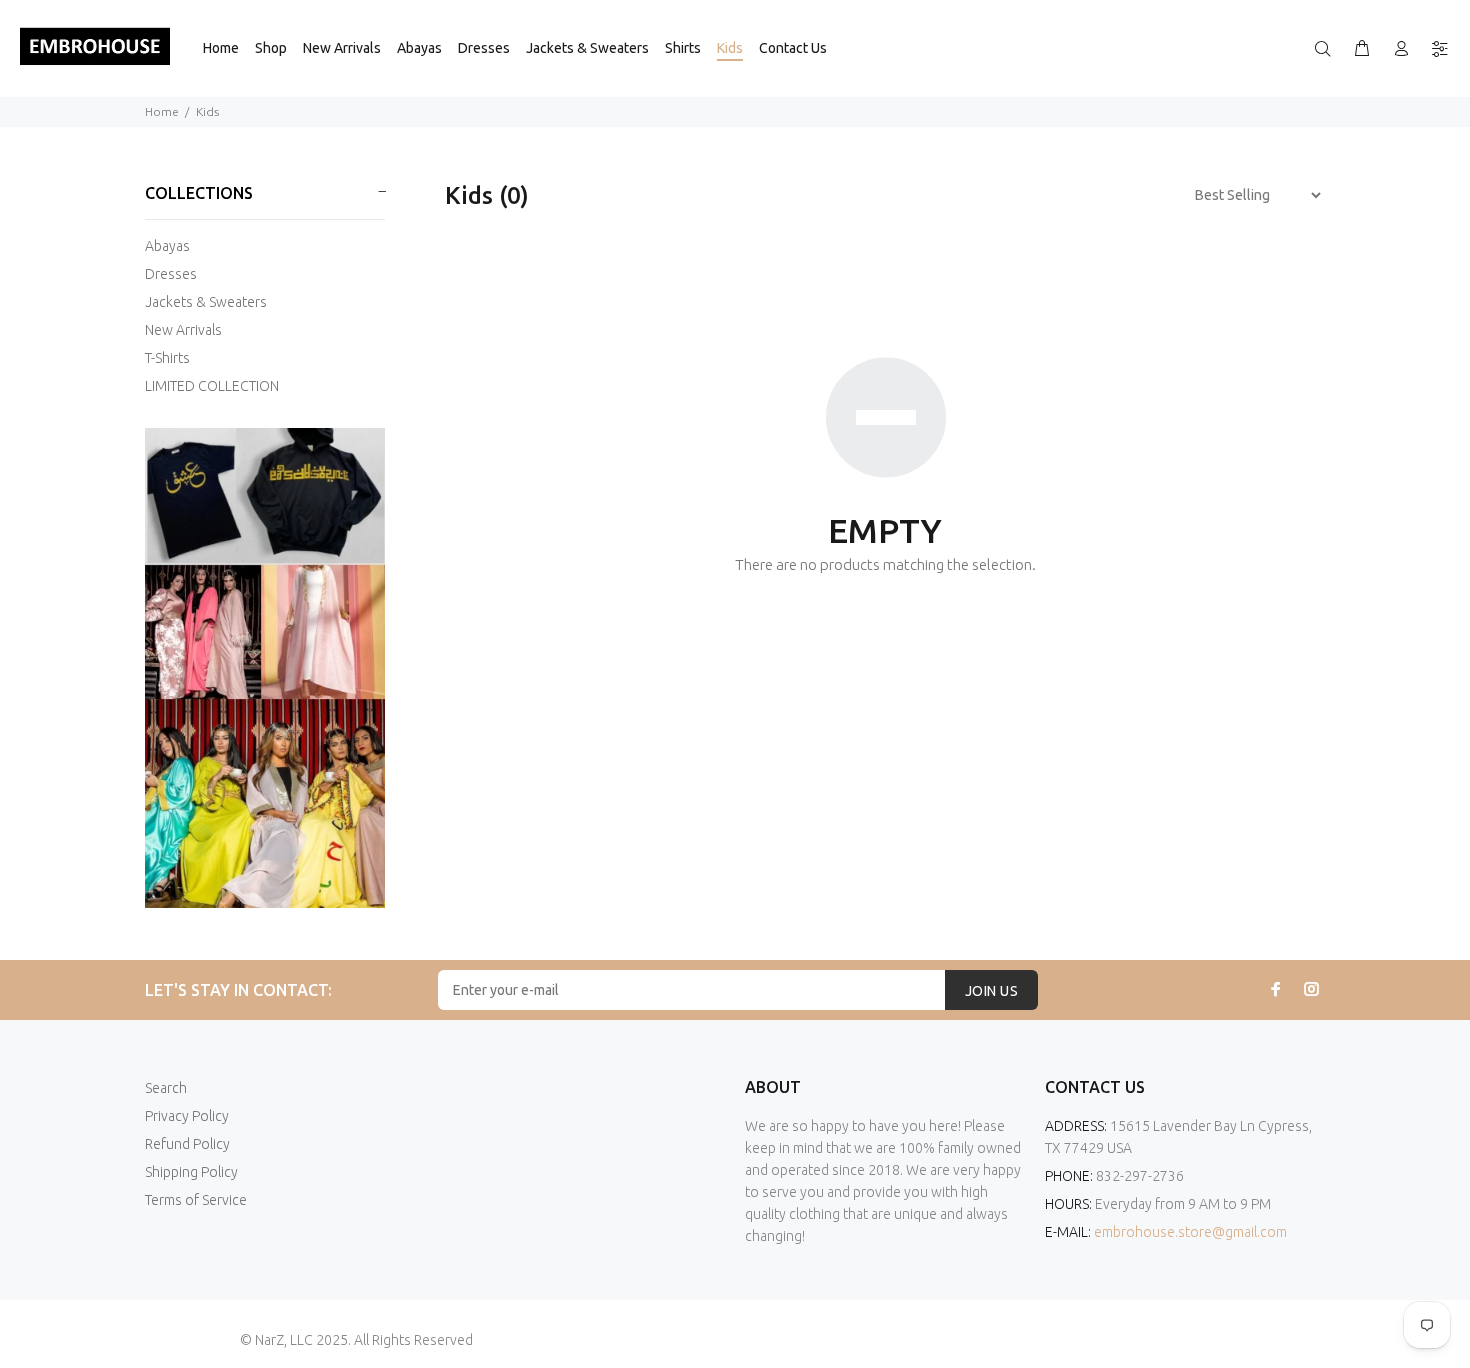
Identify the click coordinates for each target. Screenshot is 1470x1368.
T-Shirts (167, 358)
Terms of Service (196, 1200)
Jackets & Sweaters (206, 302)
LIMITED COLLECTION (212, 386)
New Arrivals (183, 330)
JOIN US (991, 991)
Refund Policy (187, 1144)
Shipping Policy (191, 1172)
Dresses (171, 274)
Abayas (167, 246)
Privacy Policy (187, 1116)
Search (166, 1088)
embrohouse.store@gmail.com (1190, 1232)
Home (162, 111)
